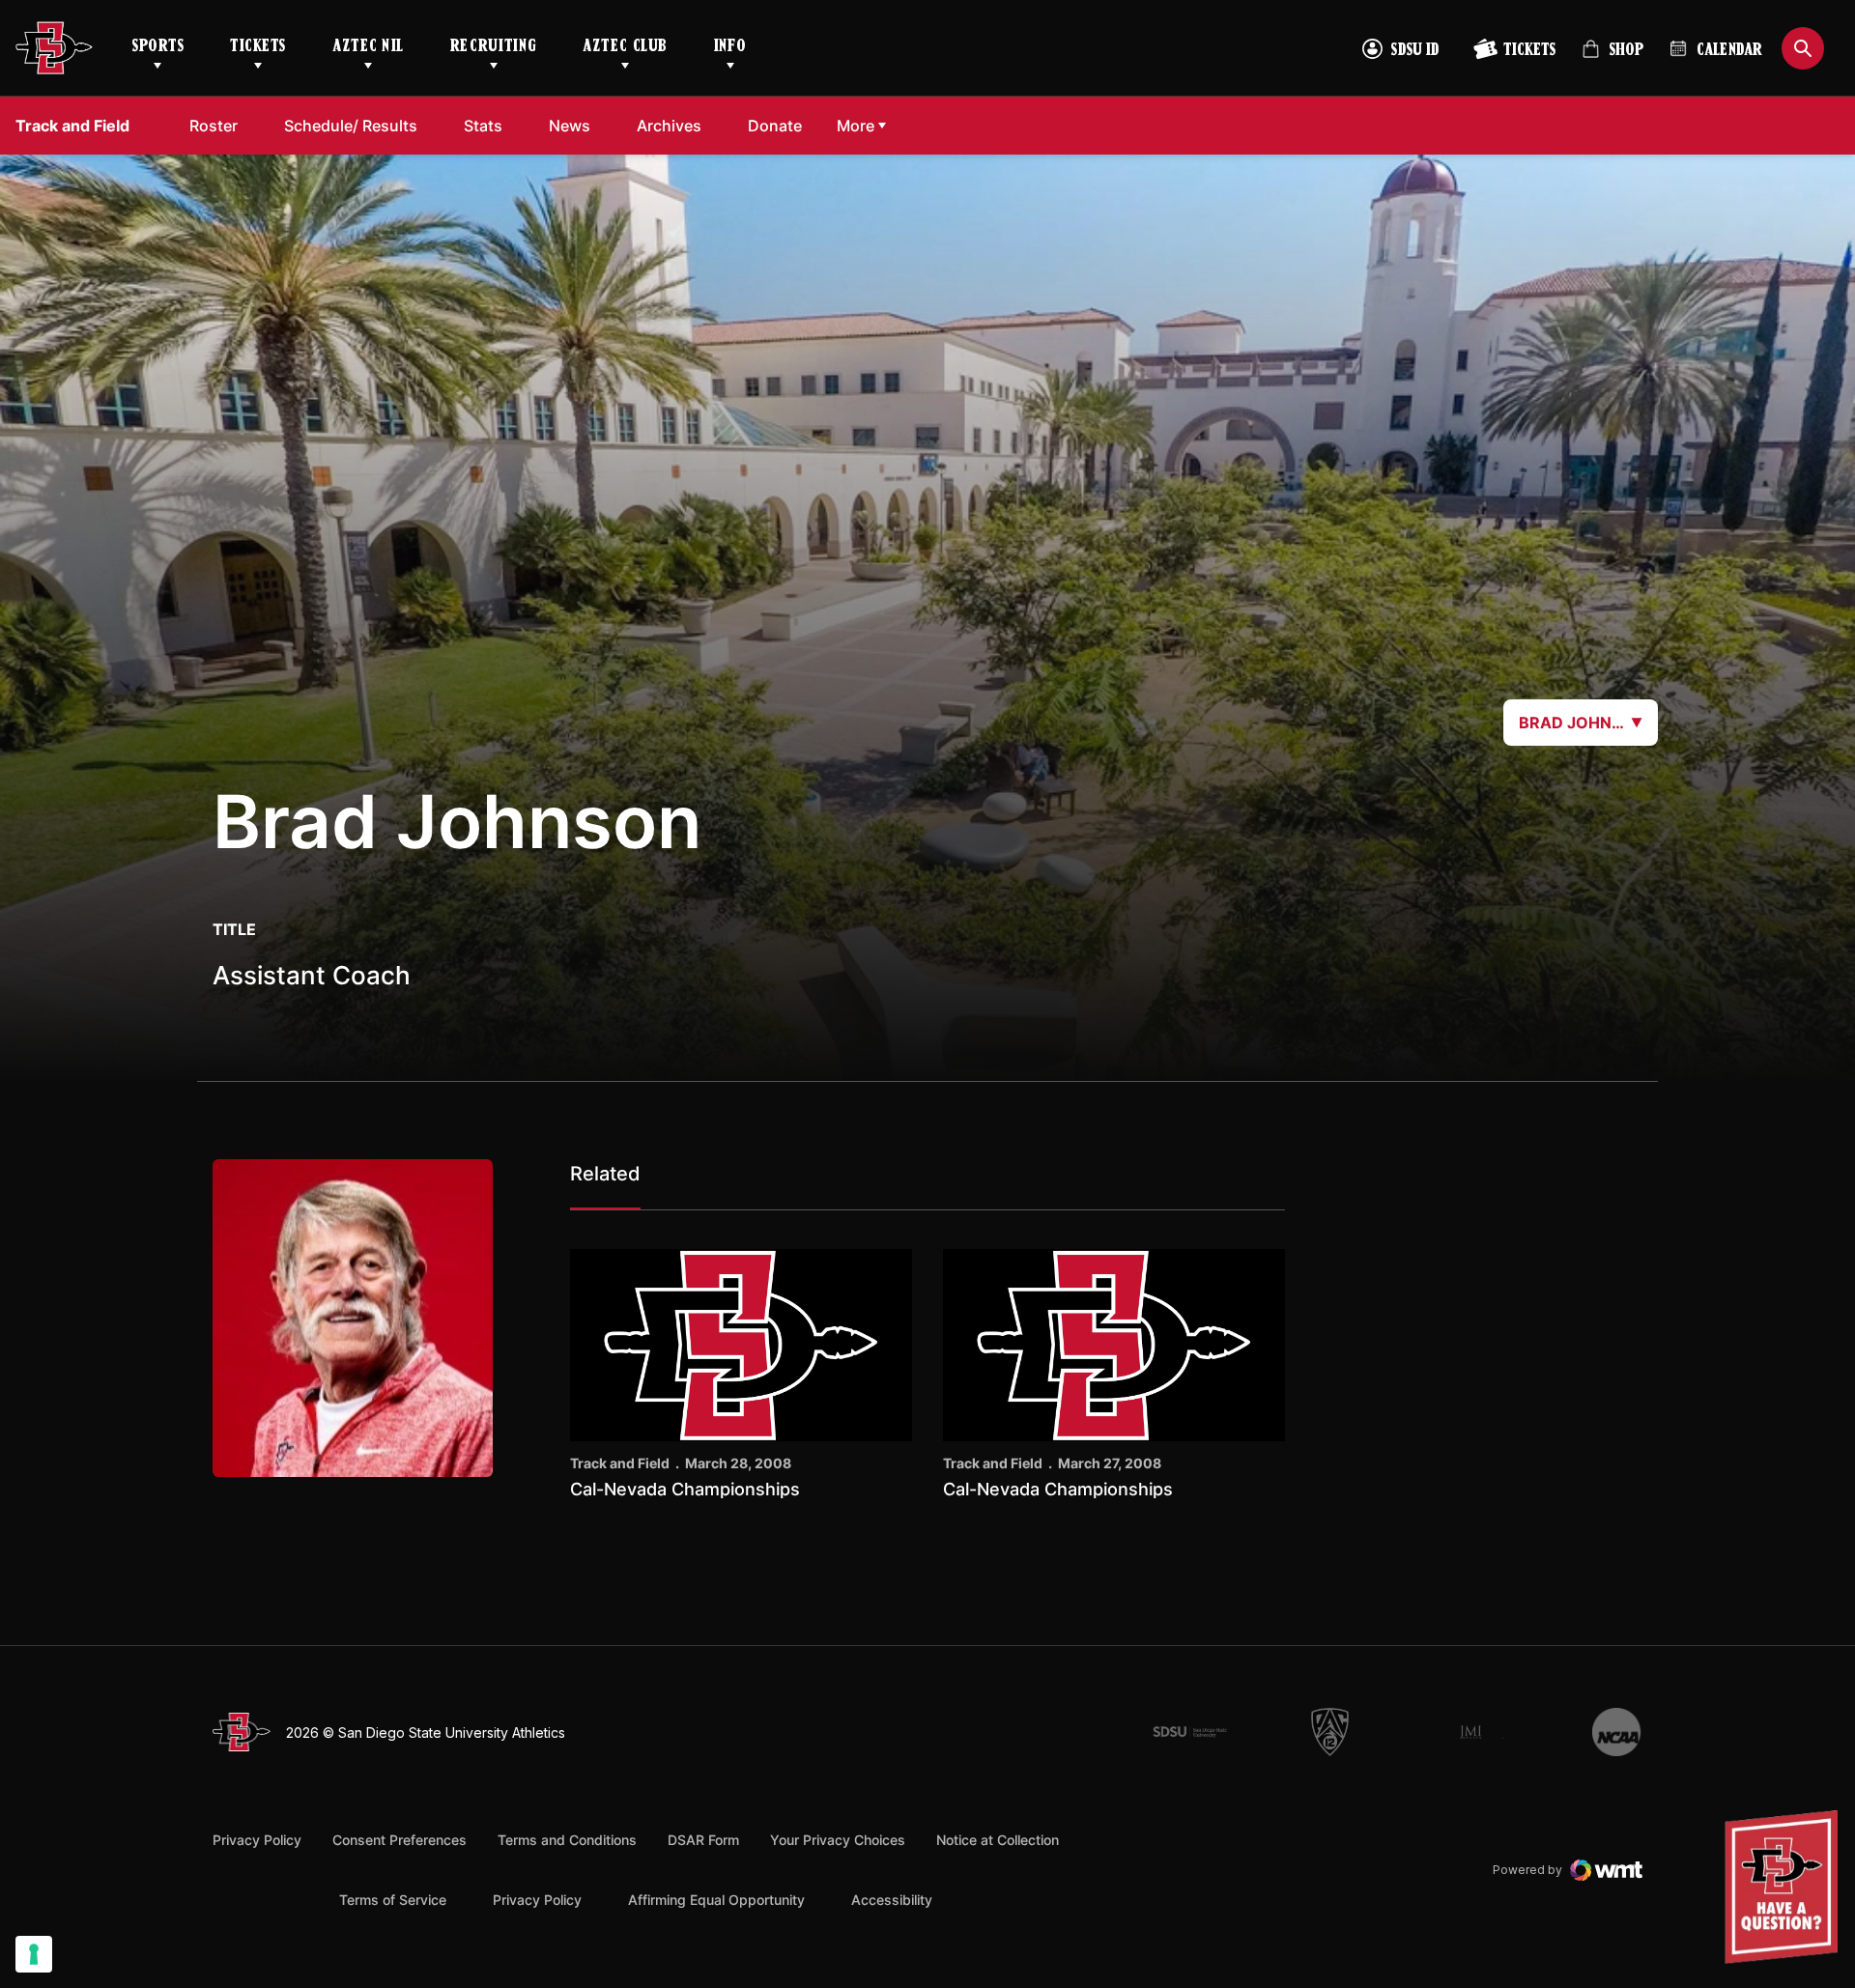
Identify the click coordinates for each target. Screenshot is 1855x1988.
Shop (1612, 57)
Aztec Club (625, 47)
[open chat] (1786, 1887)
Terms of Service (393, 1899)
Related (605, 1174)
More (856, 126)
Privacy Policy (257, 1840)
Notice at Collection (998, 1840)
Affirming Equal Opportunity (716, 1900)
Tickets (258, 47)
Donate (775, 126)
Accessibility (892, 1899)
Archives (669, 126)
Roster (214, 126)
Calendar (1729, 51)
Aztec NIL (368, 47)
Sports (157, 47)
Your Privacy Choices (838, 1840)
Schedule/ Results (351, 126)
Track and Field (620, 1463)
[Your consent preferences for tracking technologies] (34, 1954)
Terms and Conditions (567, 1840)
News (570, 126)
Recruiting (493, 47)
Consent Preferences (400, 1840)
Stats (483, 126)
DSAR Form (703, 1840)
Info (730, 47)
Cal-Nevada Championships (685, 1490)
